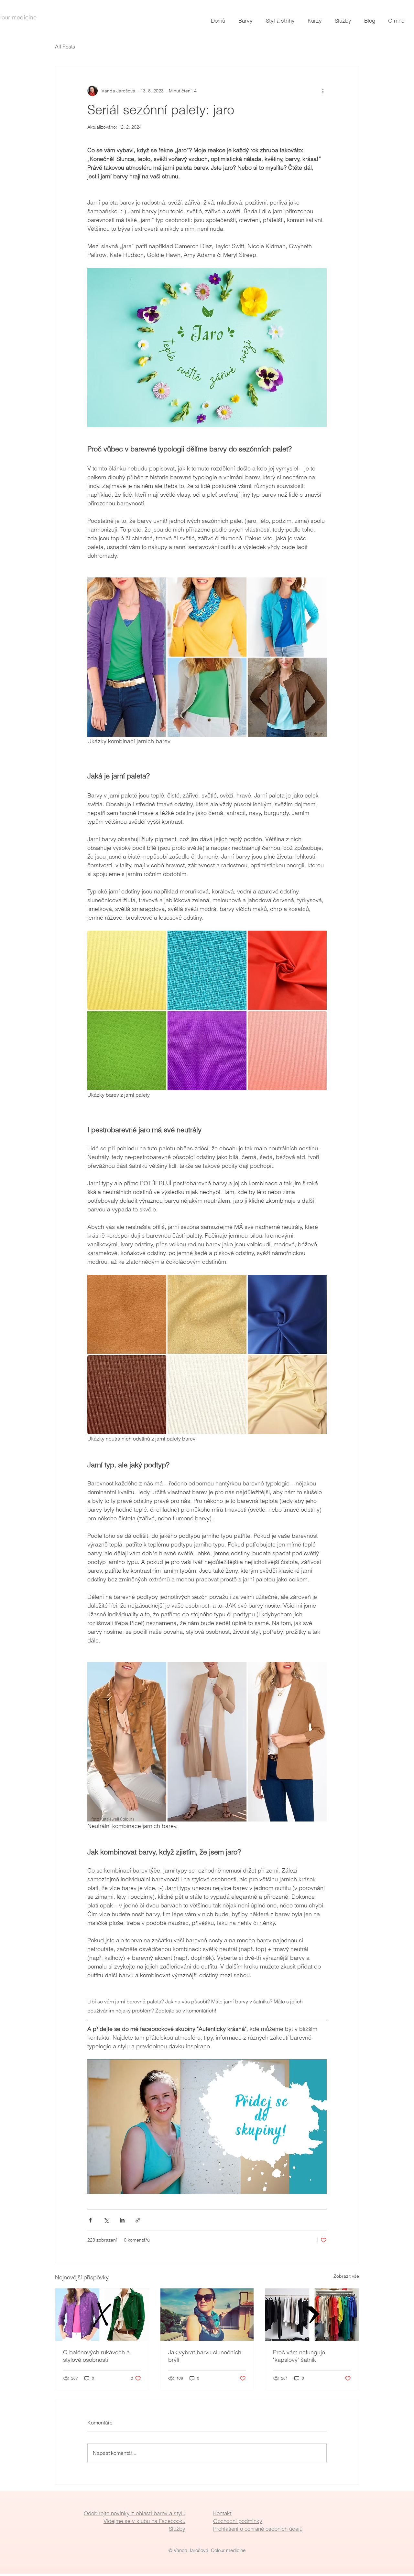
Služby (177, 2529)
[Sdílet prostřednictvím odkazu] (138, 2220)
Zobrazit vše (346, 2276)
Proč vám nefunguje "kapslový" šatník (299, 2356)
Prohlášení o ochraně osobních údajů (258, 2529)
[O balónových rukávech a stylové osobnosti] (102, 2315)
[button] (247, 21)
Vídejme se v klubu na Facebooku (144, 2521)
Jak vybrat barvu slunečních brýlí (205, 2356)
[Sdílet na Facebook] (90, 2220)
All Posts (65, 47)
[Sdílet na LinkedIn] (122, 2220)
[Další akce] (323, 91)
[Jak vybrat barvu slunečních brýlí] (207, 2315)
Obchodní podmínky (238, 2521)
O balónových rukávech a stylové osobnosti (96, 2356)
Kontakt (222, 2513)
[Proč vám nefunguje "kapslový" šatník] (312, 2315)
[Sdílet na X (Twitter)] (106, 2220)
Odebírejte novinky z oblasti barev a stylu (135, 2513)
